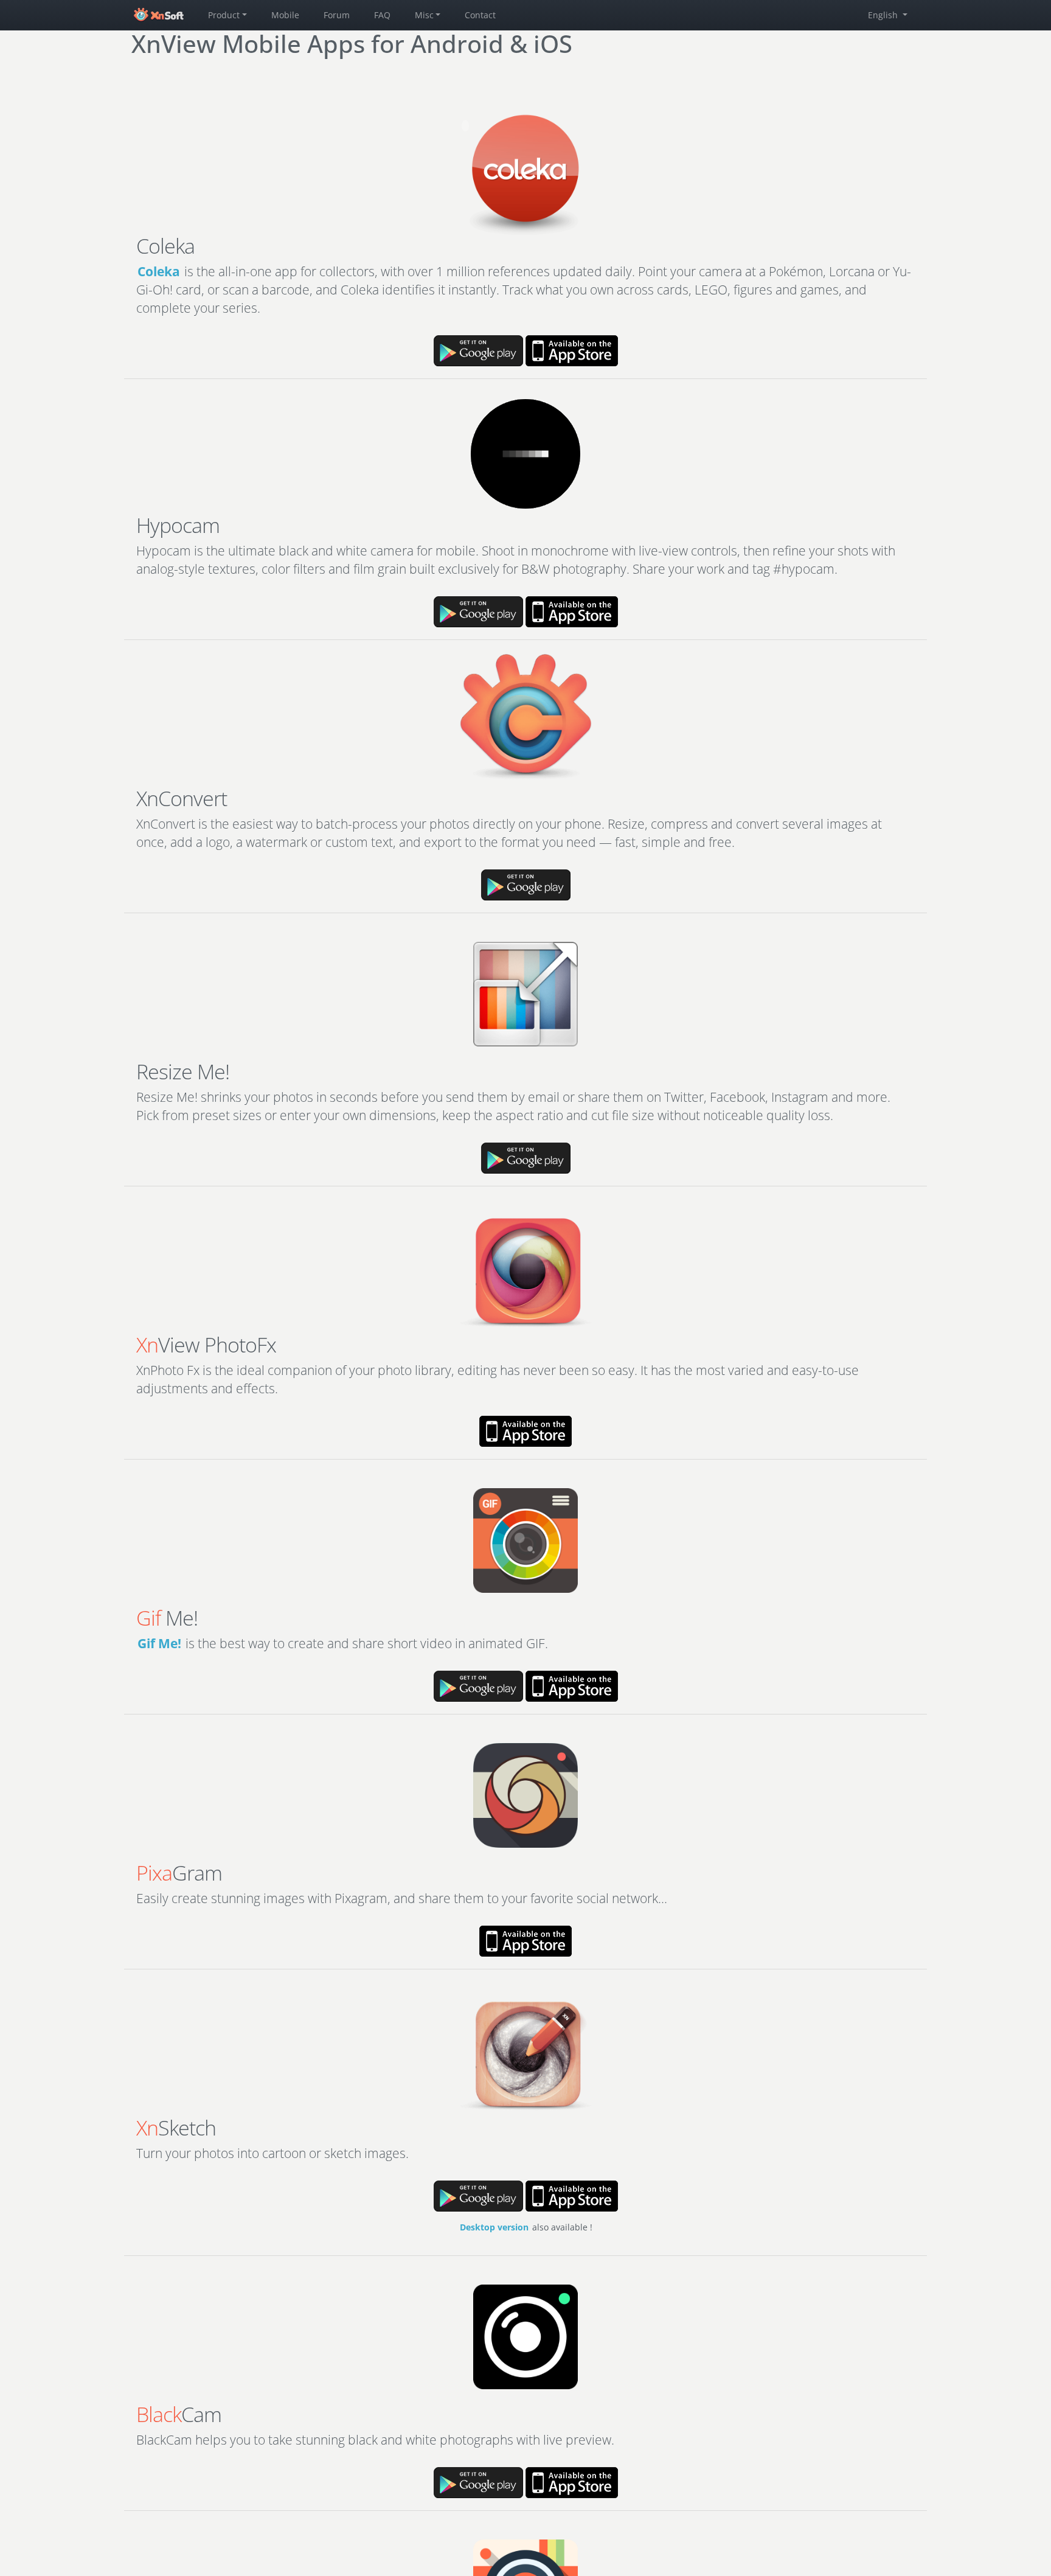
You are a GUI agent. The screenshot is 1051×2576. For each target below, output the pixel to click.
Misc (424, 15)
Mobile (285, 15)
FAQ (382, 15)
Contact (480, 15)
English (884, 15)
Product (224, 15)
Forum (337, 15)
